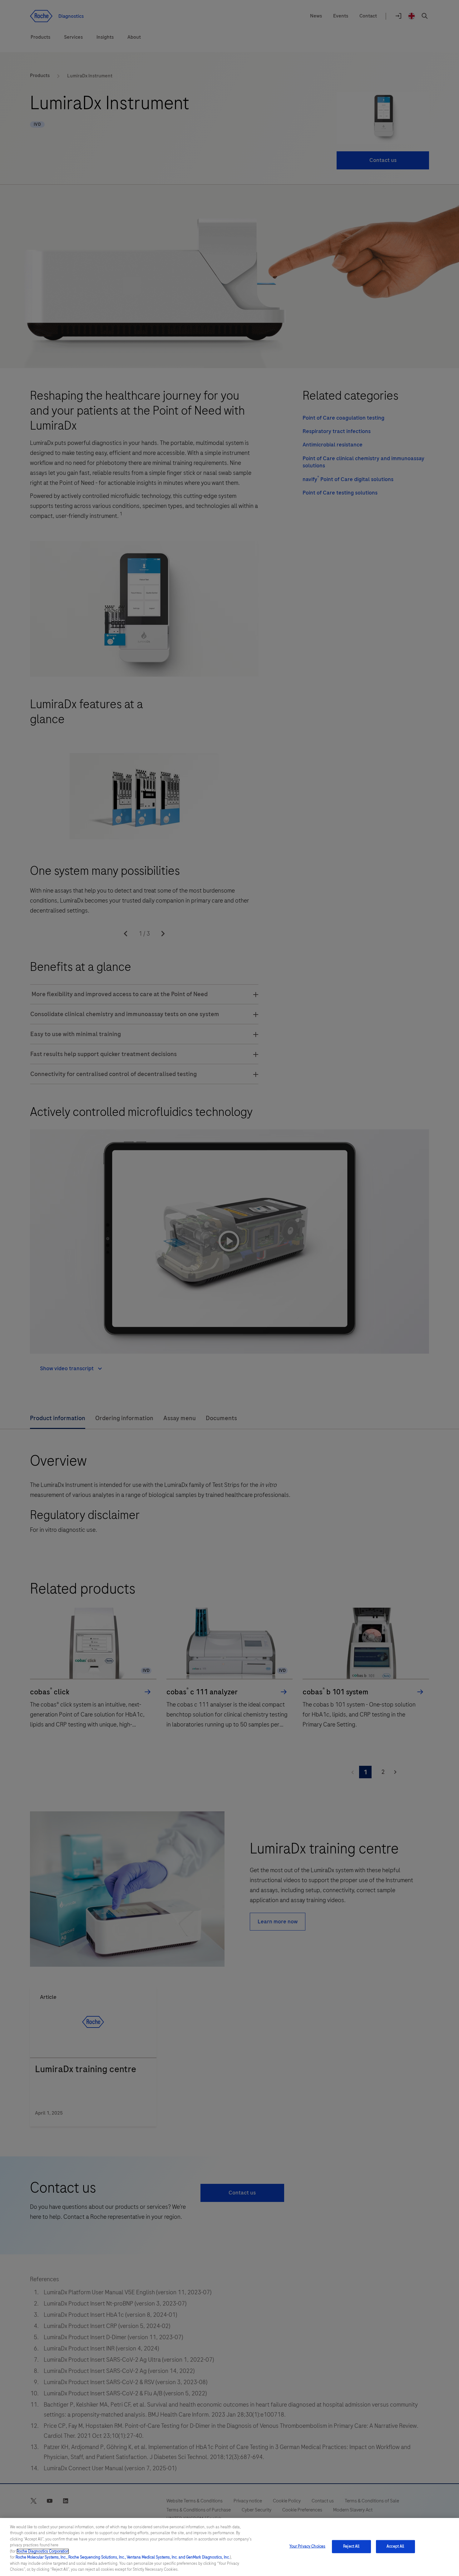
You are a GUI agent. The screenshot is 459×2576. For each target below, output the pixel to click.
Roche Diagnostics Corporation (43, 2551)
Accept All (395, 2546)
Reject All (351, 2546)
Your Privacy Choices (308, 2546)
